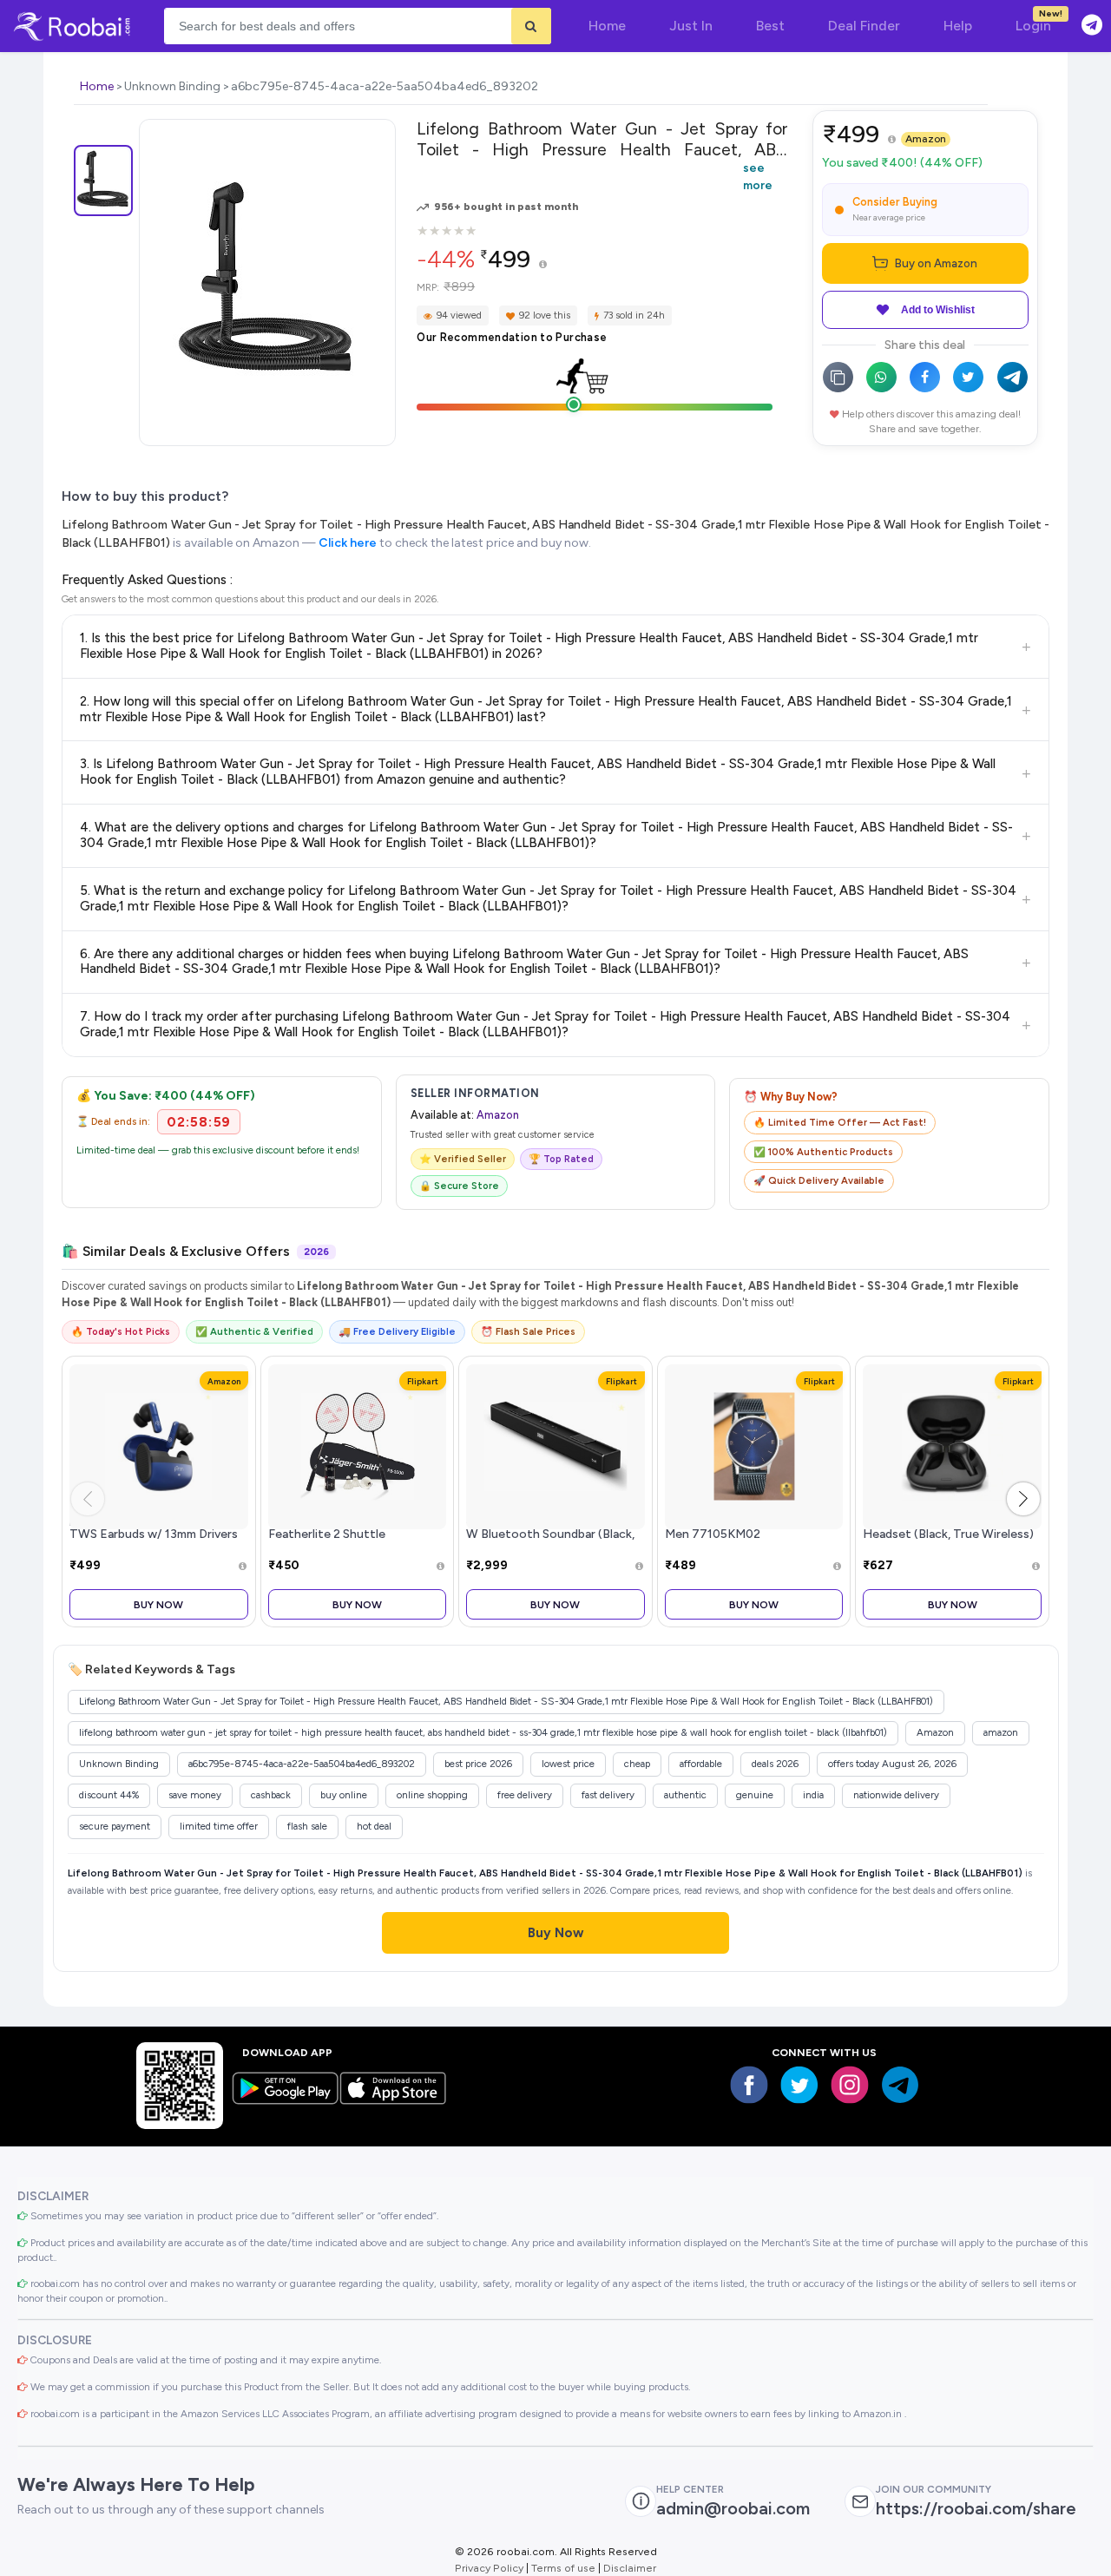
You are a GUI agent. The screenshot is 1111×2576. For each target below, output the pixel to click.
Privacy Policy (489, 2568)
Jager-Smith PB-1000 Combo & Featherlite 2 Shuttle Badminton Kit (355, 1534)
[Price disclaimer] (543, 265)
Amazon (926, 139)
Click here (348, 543)
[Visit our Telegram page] (900, 2085)
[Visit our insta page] (850, 2085)
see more (758, 176)
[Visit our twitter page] (799, 2085)
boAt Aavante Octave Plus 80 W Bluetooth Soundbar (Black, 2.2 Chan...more (550, 1534)
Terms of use (563, 2568)
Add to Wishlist (938, 310)
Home (97, 86)
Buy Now (158, 1604)
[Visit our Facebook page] (749, 2085)
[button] (1023, 1499)
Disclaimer (630, 2568)
